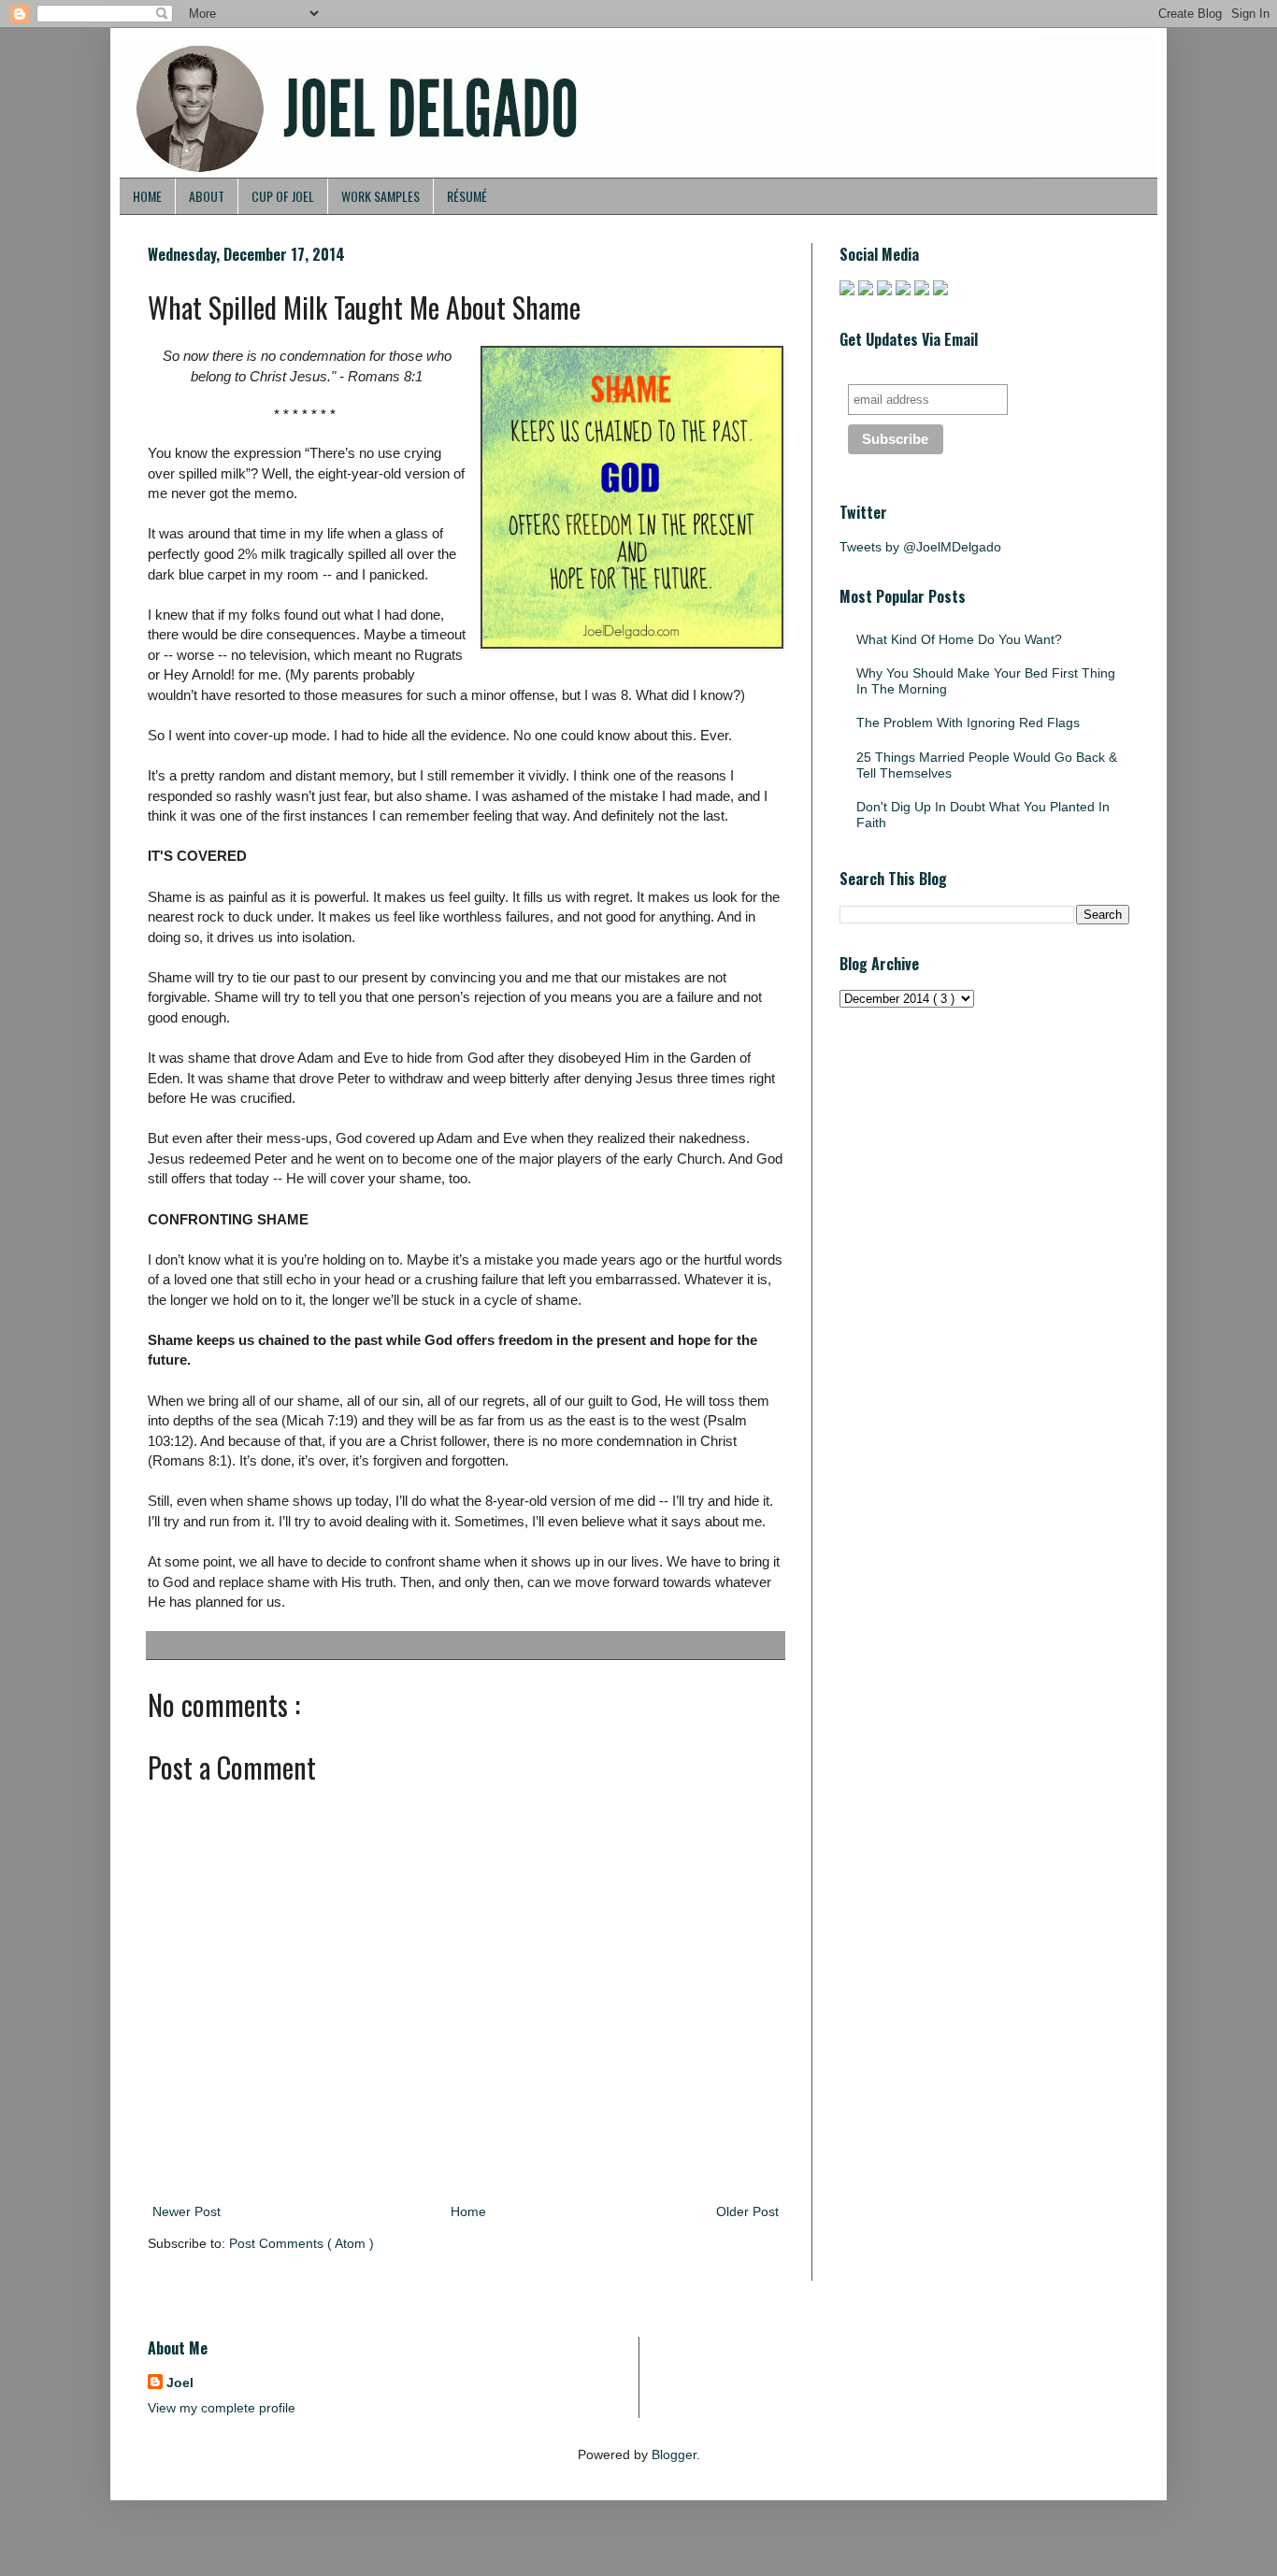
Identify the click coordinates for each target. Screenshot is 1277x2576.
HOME (147, 196)
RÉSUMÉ (467, 196)
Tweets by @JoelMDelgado (920, 547)
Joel (180, 2383)
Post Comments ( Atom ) (301, 2243)
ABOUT (207, 196)
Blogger (674, 2454)
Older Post (747, 2211)
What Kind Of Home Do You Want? (959, 639)
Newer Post (187, 2211)
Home (468, 2211)
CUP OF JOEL (283, 196)
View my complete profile (222, 2408)
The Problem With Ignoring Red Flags (968, 723)
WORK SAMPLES (380, 196)
